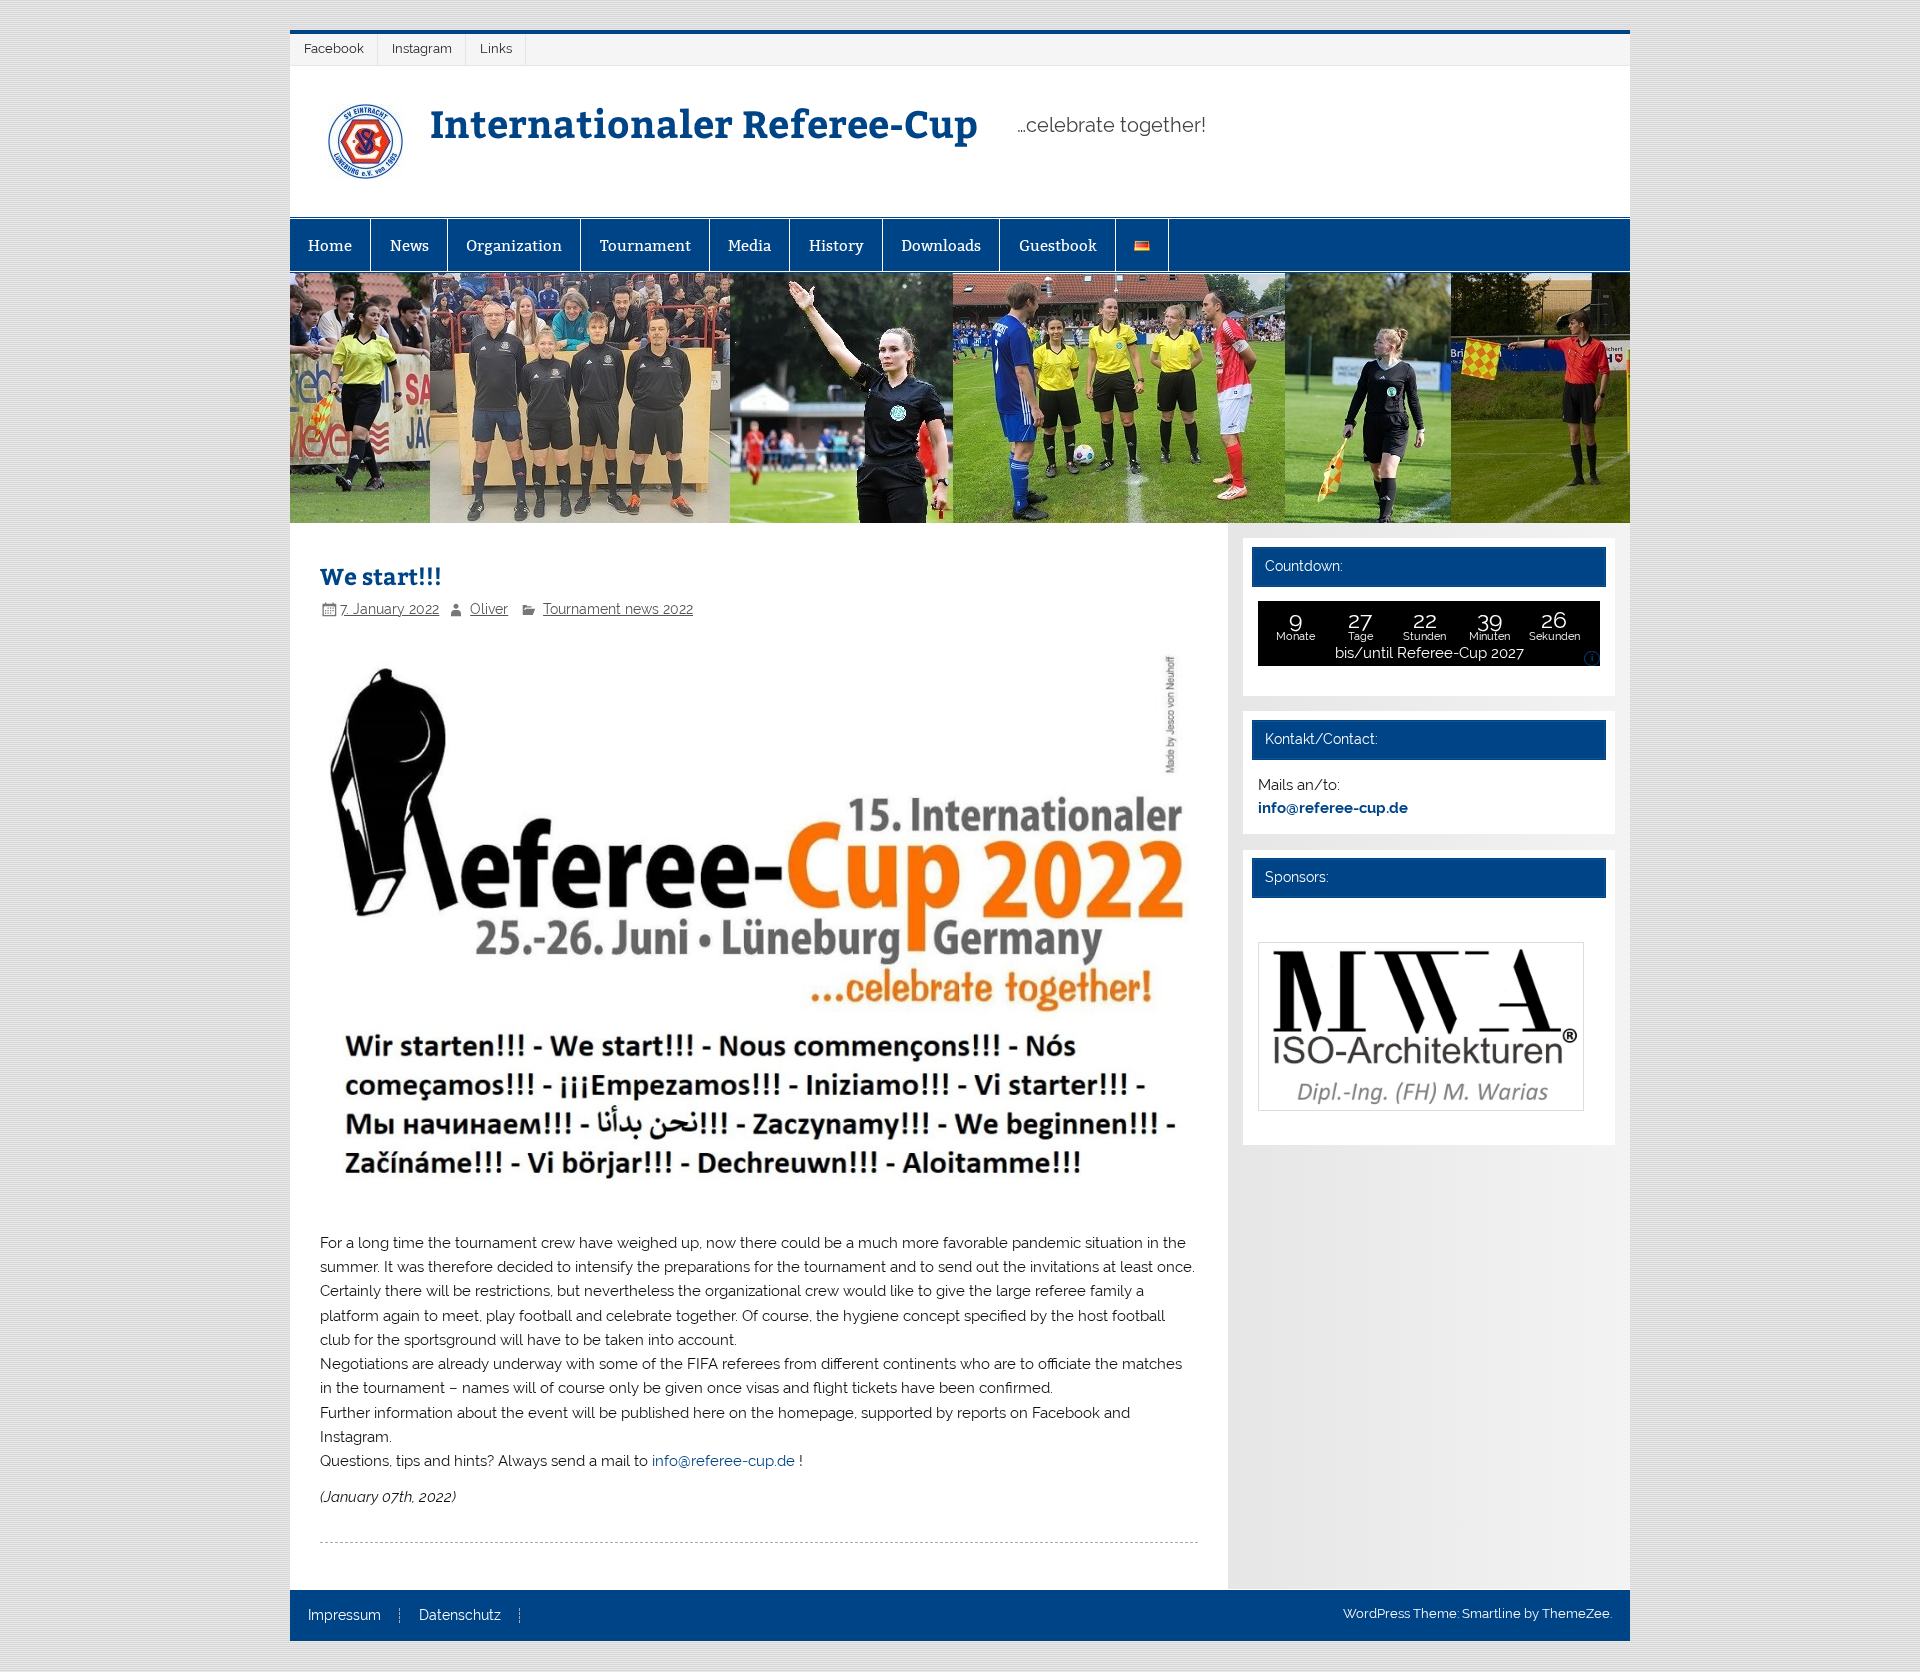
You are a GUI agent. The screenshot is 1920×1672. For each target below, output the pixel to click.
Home (330, 245)
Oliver (489, 609)
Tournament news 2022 (618, 609)
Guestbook (1058, 245)
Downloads (941, 245)
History (836, 245)
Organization (514, 245)
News (409, 245)
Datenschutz (460, 1616)
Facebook (334, 48)
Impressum (344, 1616)
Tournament (645, 245)
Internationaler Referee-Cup (704, 122)
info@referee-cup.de (725, 1461)
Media (749, 245)
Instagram (422, 48)
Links (496, 48)
